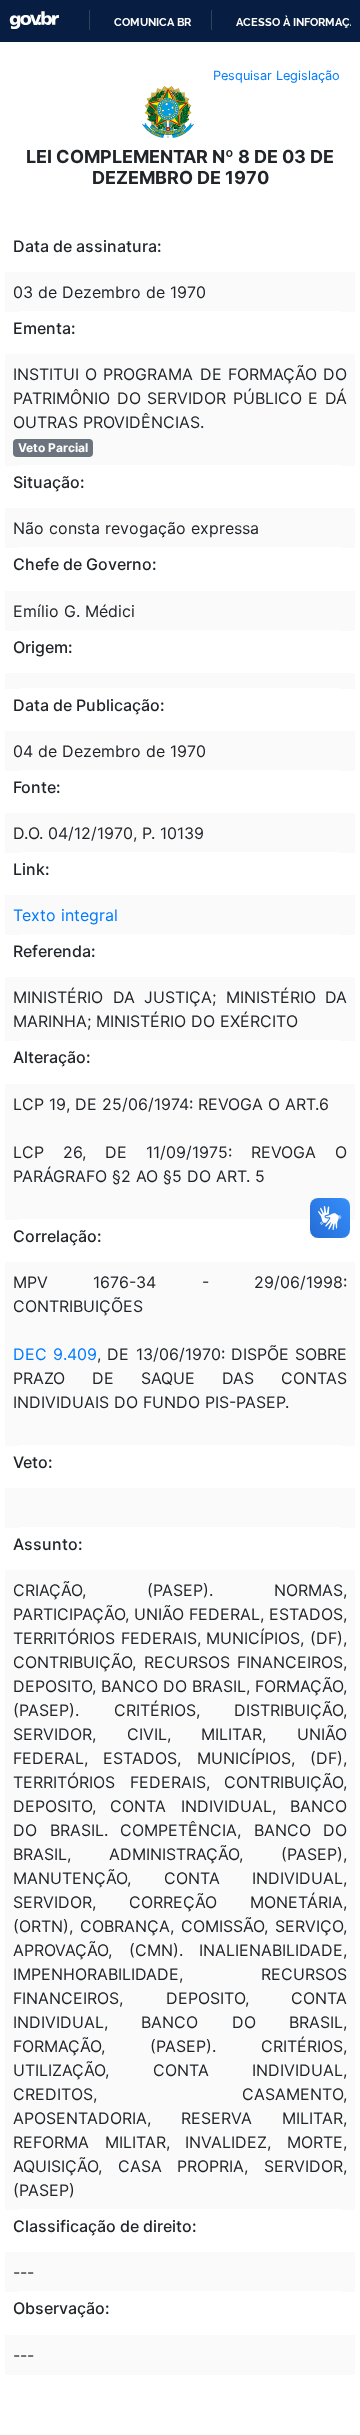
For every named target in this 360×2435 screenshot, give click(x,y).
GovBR (34, 20)
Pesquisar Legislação (276, 75)
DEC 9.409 (55, 1354)
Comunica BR (152, 22)
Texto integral (65, 915)
